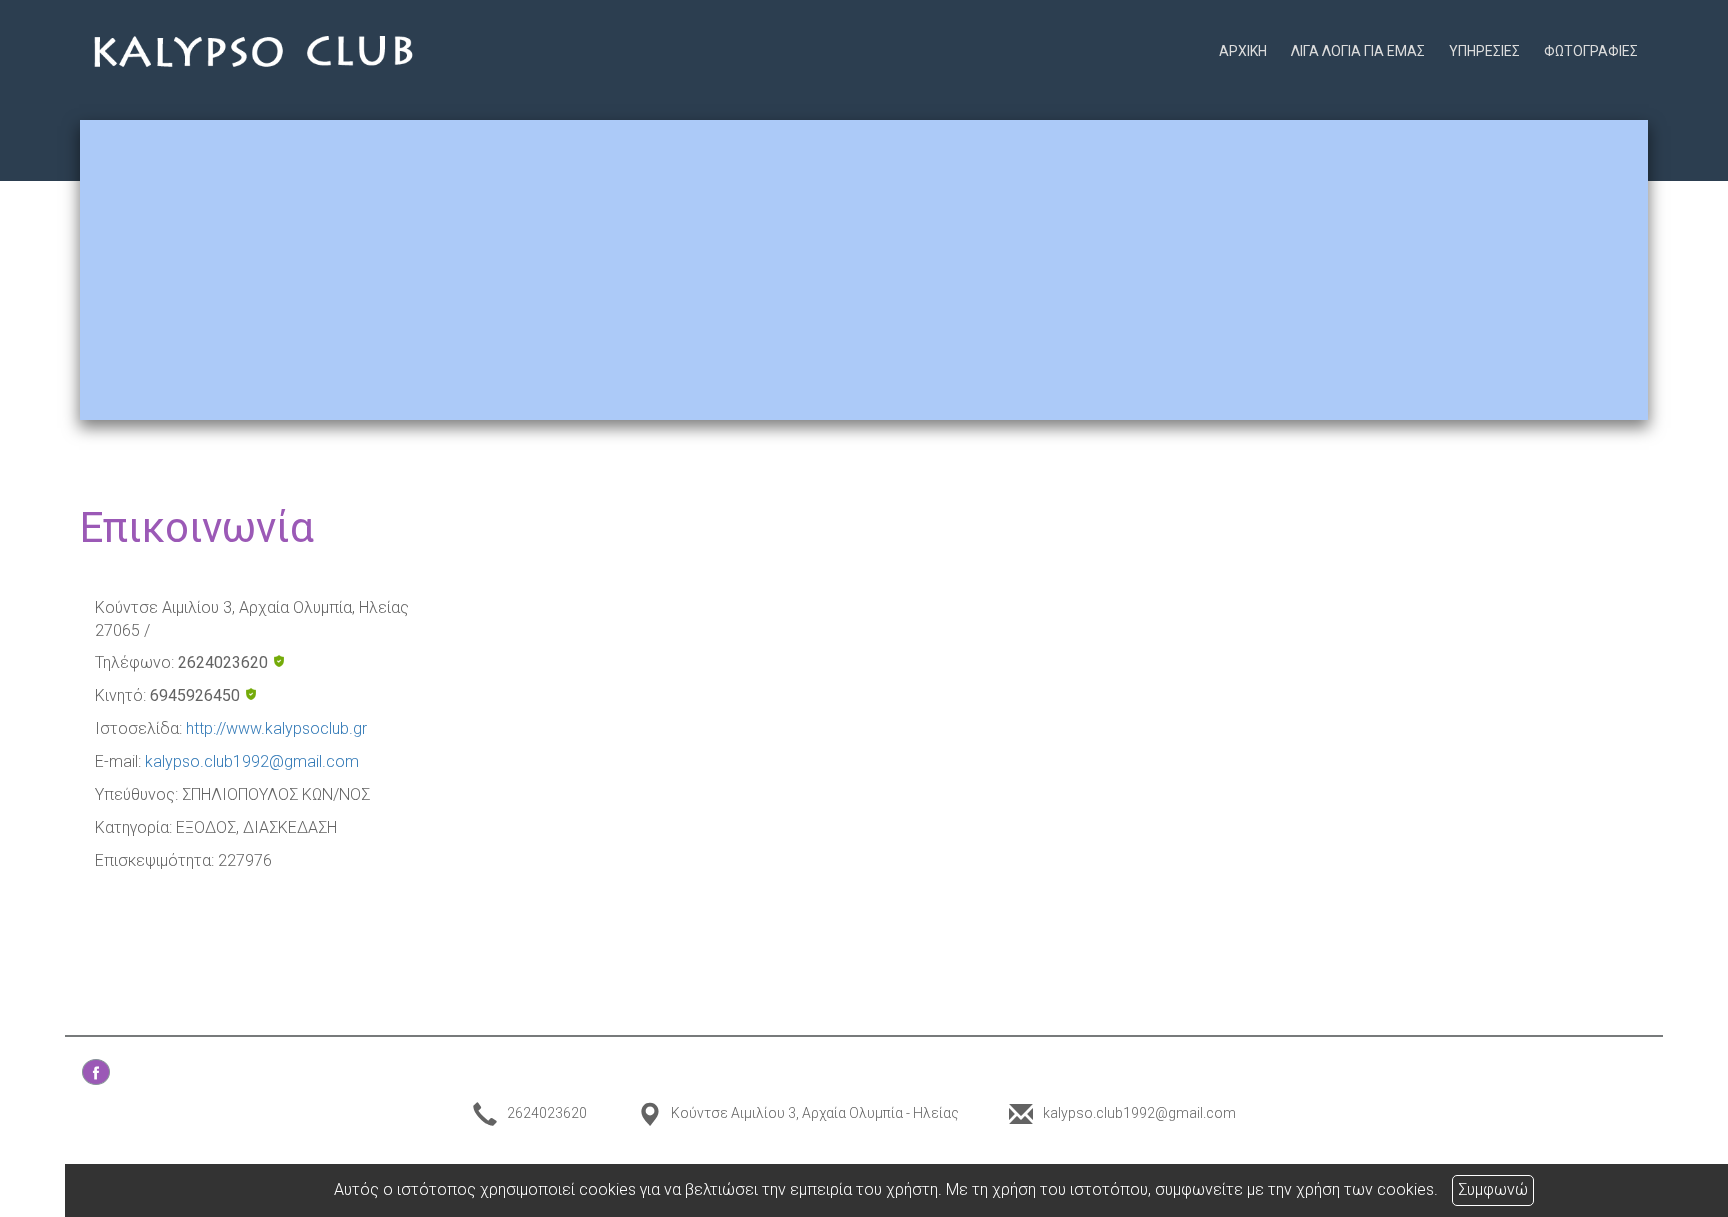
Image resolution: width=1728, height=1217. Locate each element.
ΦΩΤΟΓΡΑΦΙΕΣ (1591, 51)
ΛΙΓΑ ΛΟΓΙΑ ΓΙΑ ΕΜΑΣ (1358, 51)
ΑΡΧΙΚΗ (1243, 51)
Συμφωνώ (1493, 1189)
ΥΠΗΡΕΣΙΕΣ (1484, 51)
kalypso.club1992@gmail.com (252, 761)
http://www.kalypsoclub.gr (276, 728)
